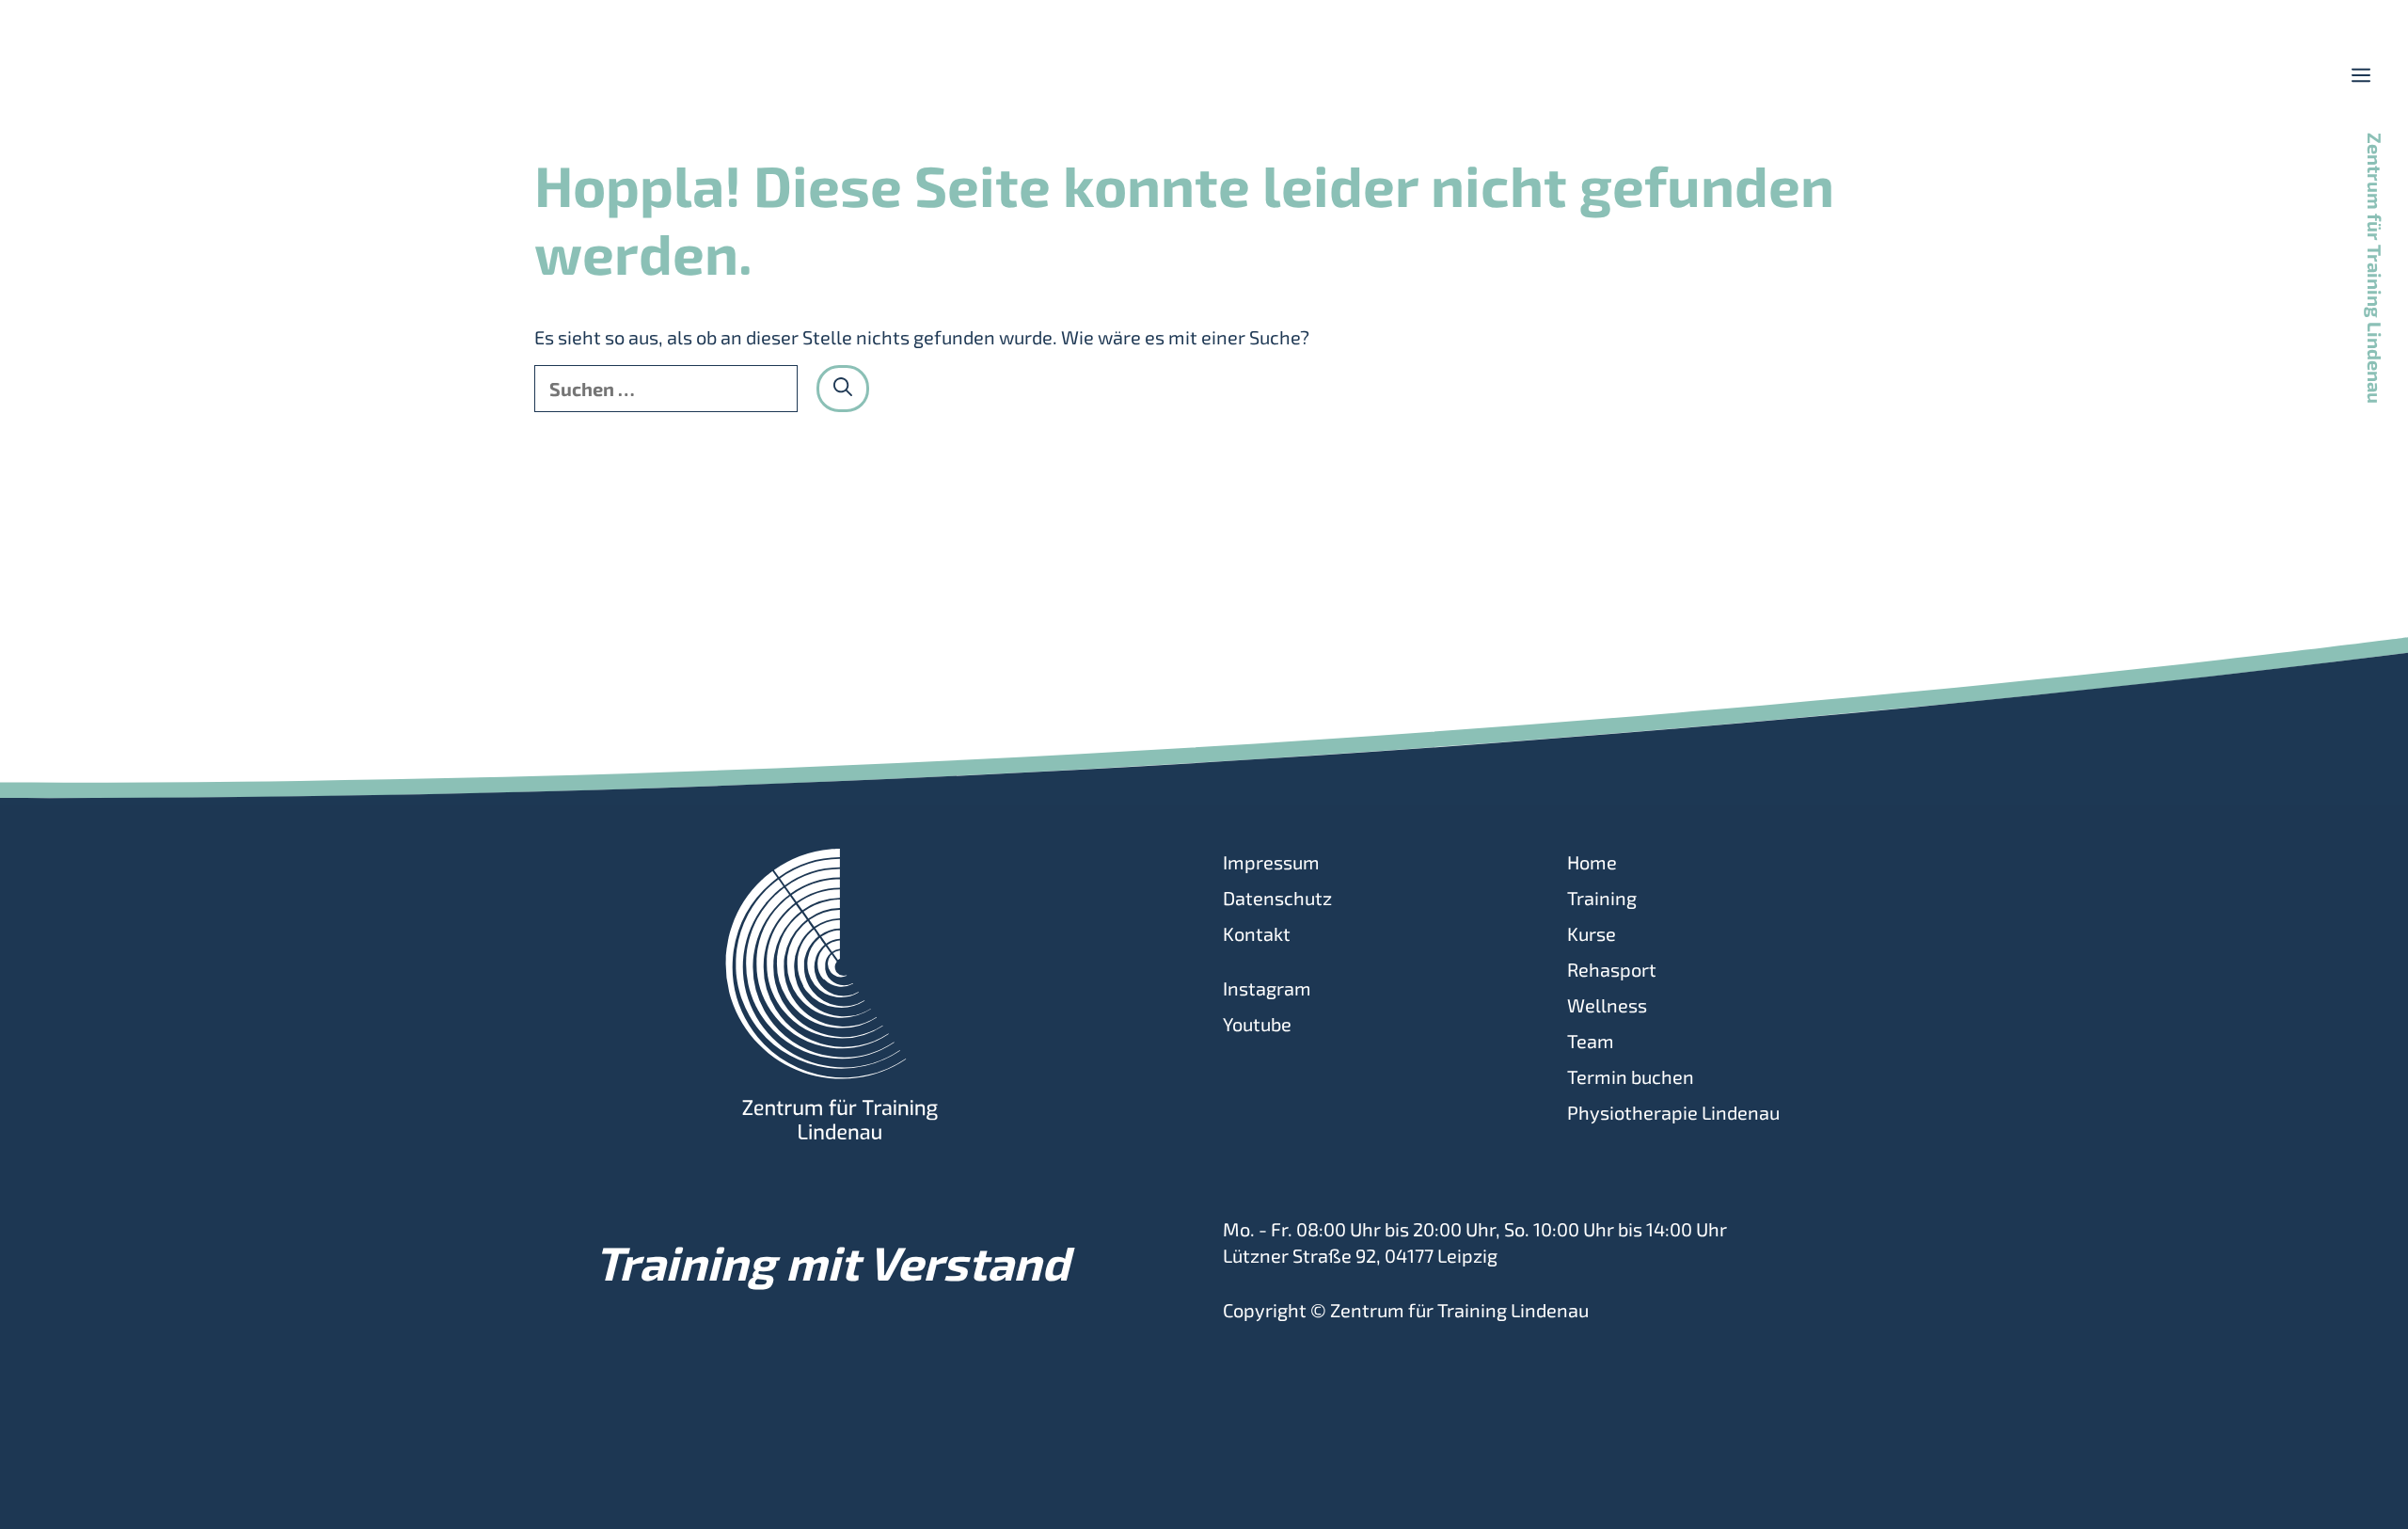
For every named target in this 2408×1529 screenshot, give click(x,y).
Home (1592, 862)
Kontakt (1257, 933)
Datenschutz (1277, 898)
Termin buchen (1631, 1076)
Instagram (1267, 988)
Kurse (1592, 933)
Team (1591, 1041)
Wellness (1607, 1005)
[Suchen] (843, 389)
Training (1602, 898)
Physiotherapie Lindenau (1673, 1112)
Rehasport (1612, 969)
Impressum (1271, 862)
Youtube (1257, 1024)
